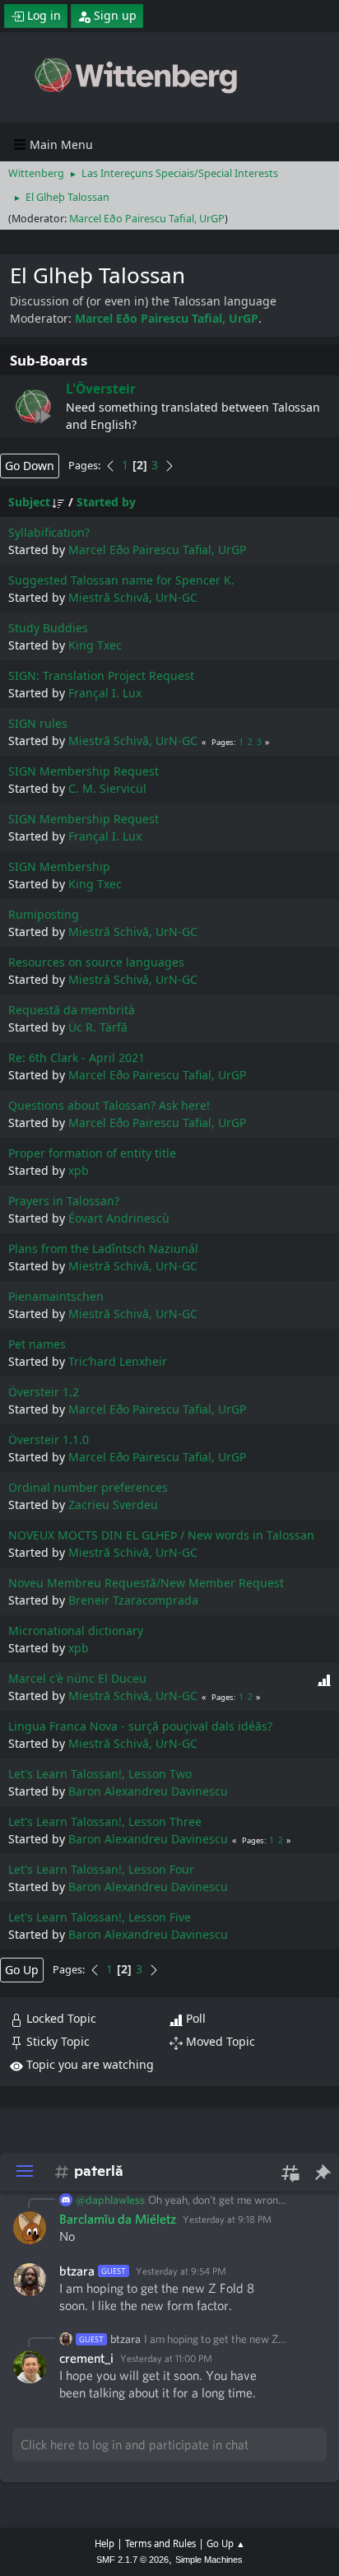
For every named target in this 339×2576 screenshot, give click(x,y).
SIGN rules (38, 723)
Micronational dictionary (76, 1630)
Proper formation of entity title (92, 1153)
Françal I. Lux (105, 693)
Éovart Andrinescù (119, 1218)
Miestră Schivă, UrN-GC (133, 597)
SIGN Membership (59, 866)
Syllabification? (49, 532)
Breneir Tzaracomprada (133, 1600)
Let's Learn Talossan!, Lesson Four (101, 1869)
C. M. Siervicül (107, 788)
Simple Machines (209, 2560)
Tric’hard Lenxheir (118, 1361)
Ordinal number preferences (88, 1487)
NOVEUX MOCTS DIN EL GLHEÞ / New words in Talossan (161, 1535)
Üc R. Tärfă (98, 1027)
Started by (106, 502)
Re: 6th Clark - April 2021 (77, 1057)
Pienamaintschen (56, 1296)
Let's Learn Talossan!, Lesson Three (105, 1821)
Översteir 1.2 (44, 1392)
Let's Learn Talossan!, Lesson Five (100, 1917)
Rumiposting (44, 914)
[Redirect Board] (33, 406)
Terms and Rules (160, 2543)
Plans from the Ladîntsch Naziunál (103, 1248)
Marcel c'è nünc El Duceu (77, 1678)
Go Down (30, 466)
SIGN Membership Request (84, 771)
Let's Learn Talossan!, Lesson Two (100, 1774)
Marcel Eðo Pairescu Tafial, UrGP (147, 219)
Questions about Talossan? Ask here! (109, 1105)
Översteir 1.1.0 (49, 1439)
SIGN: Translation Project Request (101, 675)
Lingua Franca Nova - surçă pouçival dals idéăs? (140, 1726)
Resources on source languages (96, 962)
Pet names (37, 1344)
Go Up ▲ (226, 2543)
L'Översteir (101, 389)
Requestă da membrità (72, 1010)
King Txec (95, 645)
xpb (79, 1170)
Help (104, 2543)
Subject (29, 502)
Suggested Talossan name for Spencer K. (121, 580)
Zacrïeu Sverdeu (113, 1505)
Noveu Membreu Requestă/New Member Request (146, 1583)
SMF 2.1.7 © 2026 (132, 2560)
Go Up (22, 1970)
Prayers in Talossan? (64, 1201)
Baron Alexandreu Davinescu (148, 1791)
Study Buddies (48, 628)
